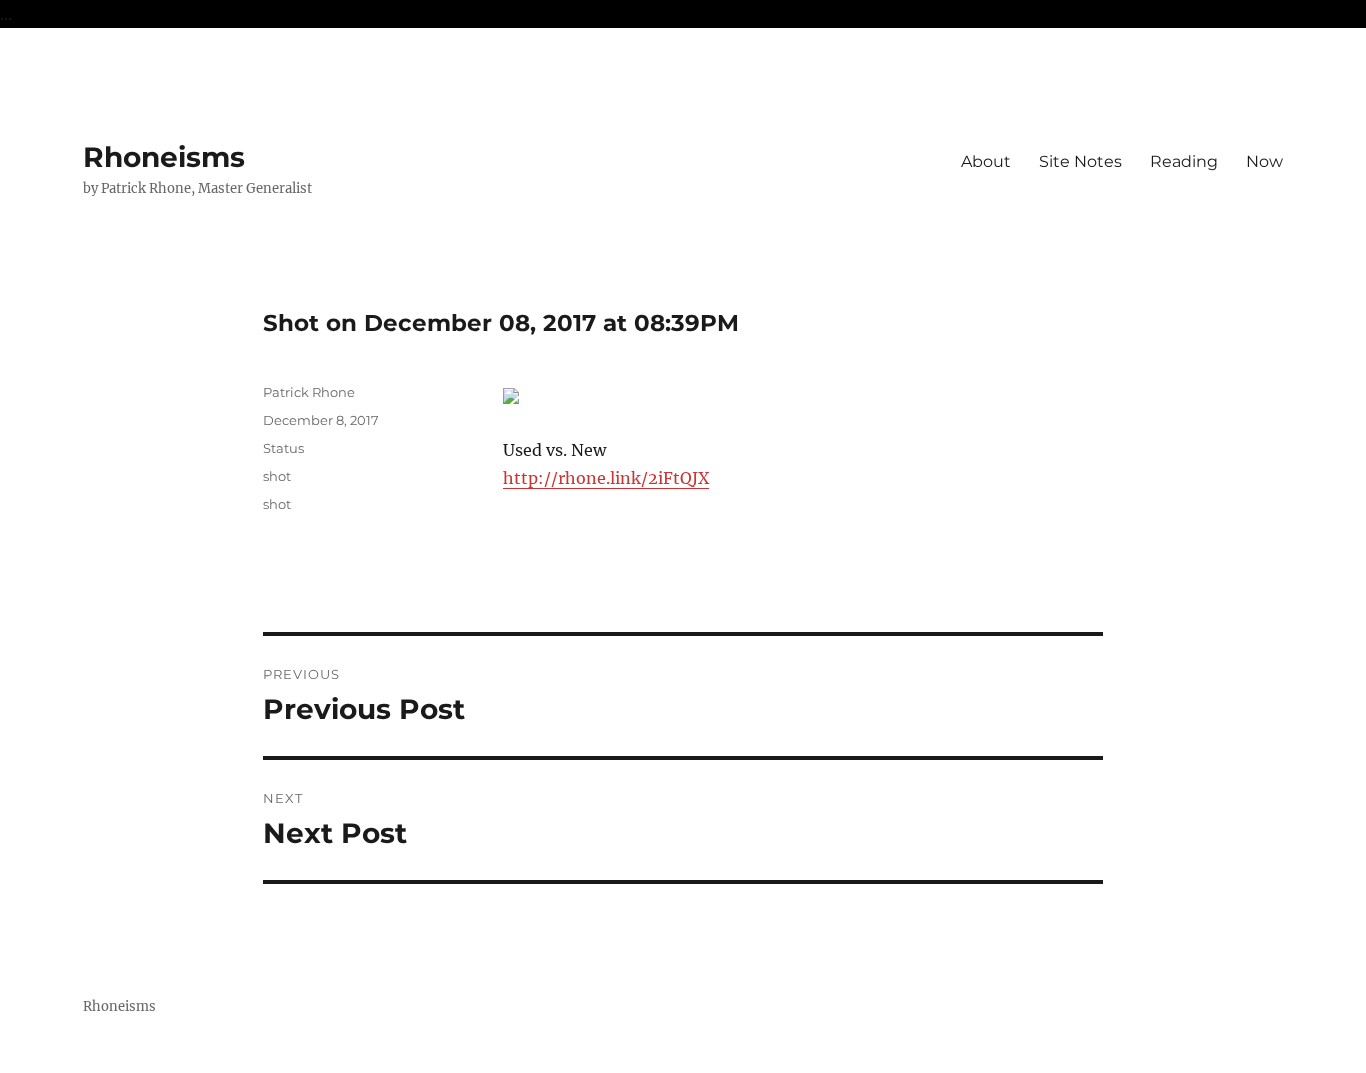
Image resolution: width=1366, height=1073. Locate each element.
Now (1264, 161)
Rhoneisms (164, 157)
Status (283, 448)
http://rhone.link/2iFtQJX (606, 478)
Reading (1184, 161)
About (986, 161)
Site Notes (1080, 161)
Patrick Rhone (309, 392)
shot (277, 476)
